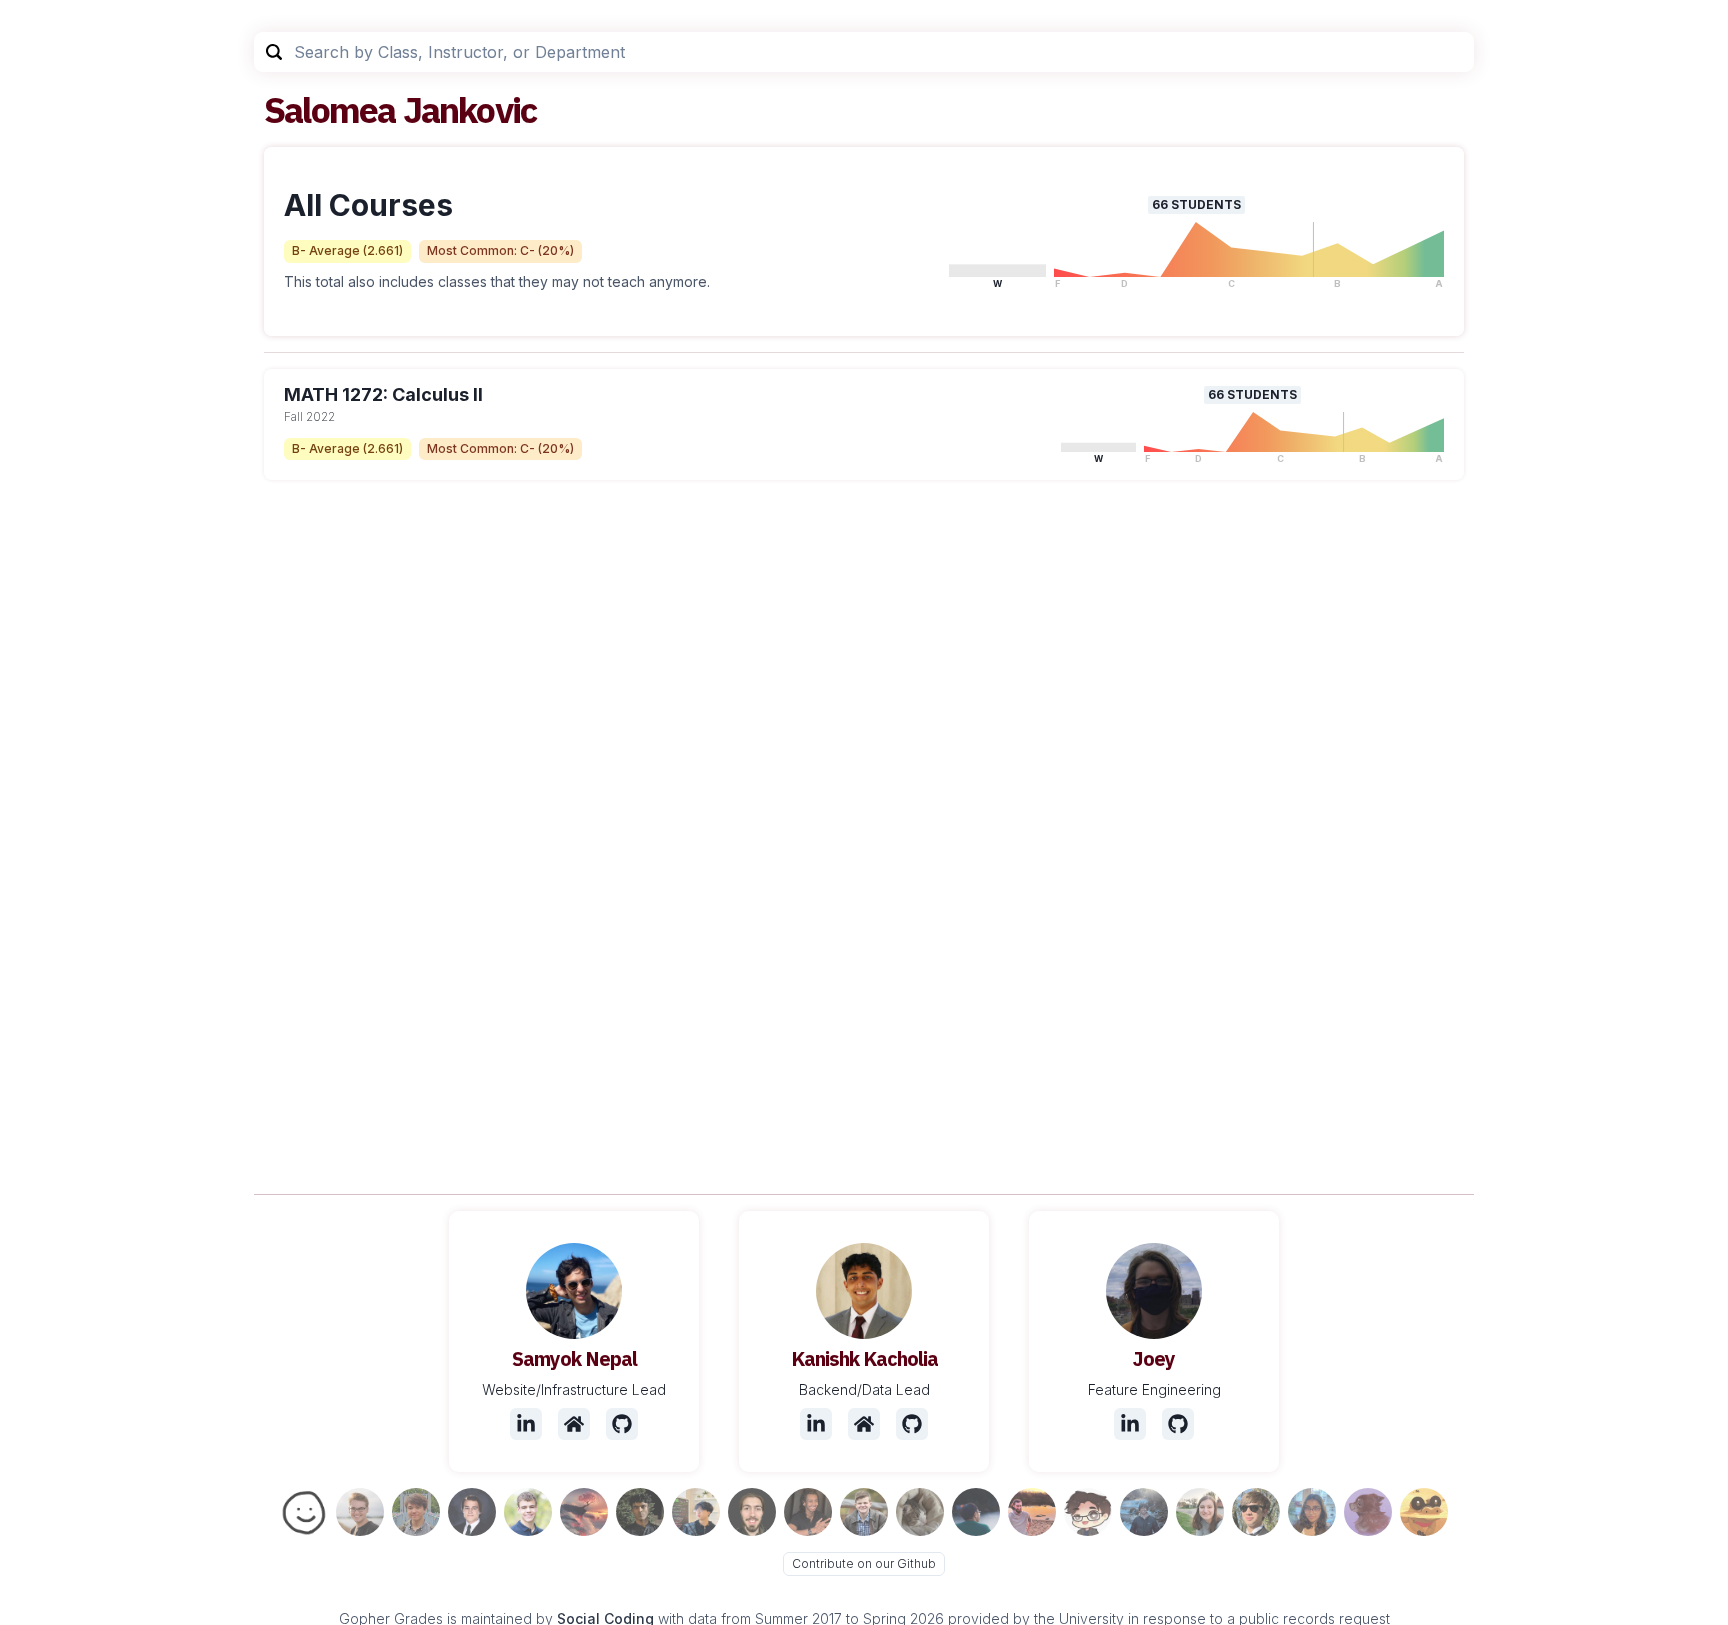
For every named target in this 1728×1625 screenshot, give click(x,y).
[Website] (574, 1424)
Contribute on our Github (864, 1563)
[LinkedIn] (526, 1424)
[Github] (622, 1424)
